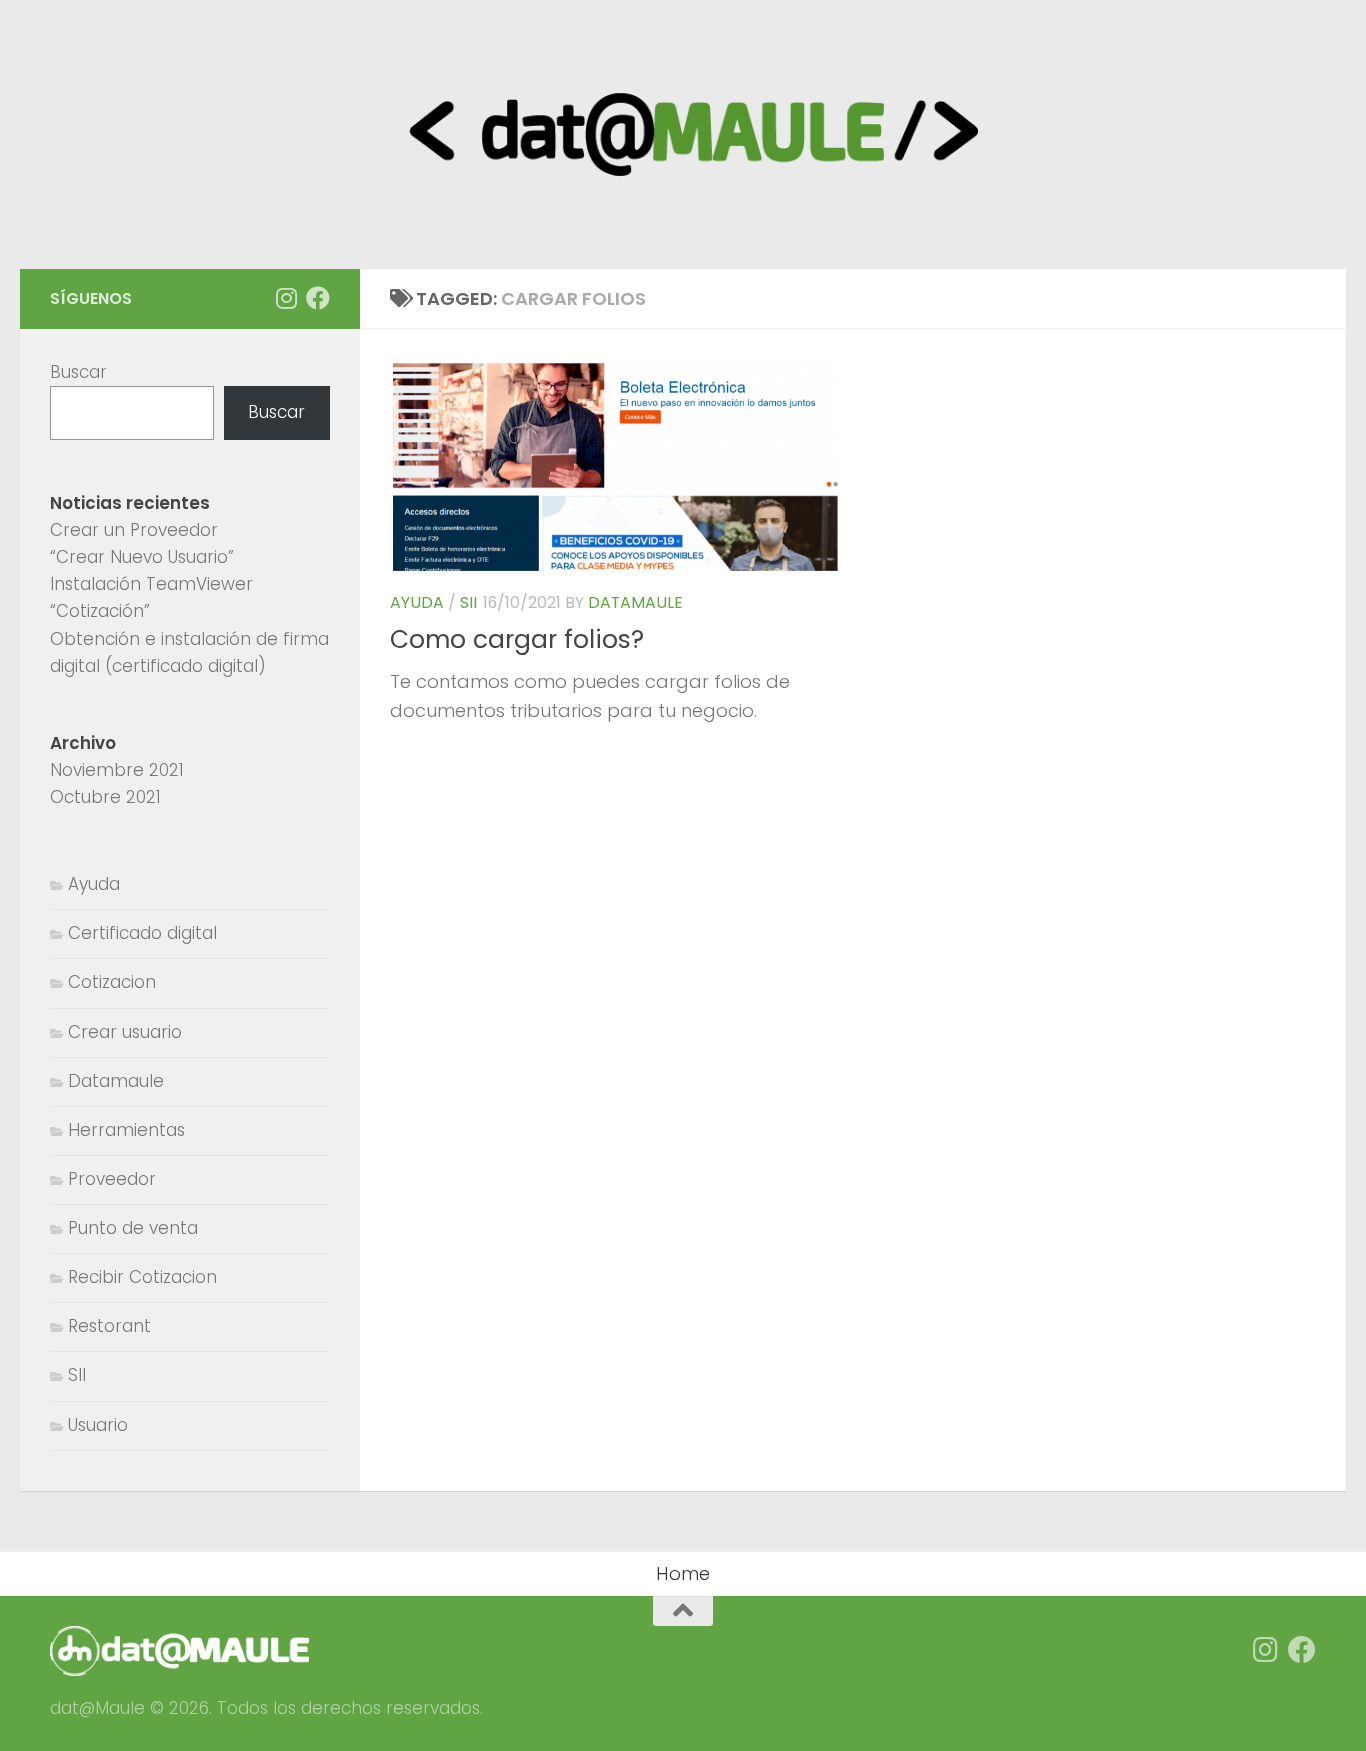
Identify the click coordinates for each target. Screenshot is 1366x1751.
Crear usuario (125, 1032)
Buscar (78, 372)
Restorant (109, 1326)
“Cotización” (100, 611)
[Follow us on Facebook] (318, 298)
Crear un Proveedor (134, 530)
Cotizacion (112, 982)
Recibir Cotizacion (142, 1277)
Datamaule (635, 602)
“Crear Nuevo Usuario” (142, 557)
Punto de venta (133, 1228)
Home (683, 1573)
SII (468, 602)
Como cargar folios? (517, 639)
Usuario (98, 1425)
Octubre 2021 (105, 797)
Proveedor (112, 1179)
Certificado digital (142, 933)
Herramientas (126, 1130)
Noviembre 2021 (117, 770)
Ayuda (417, 602)
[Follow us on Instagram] (286, 298)
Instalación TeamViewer (151, 584)
